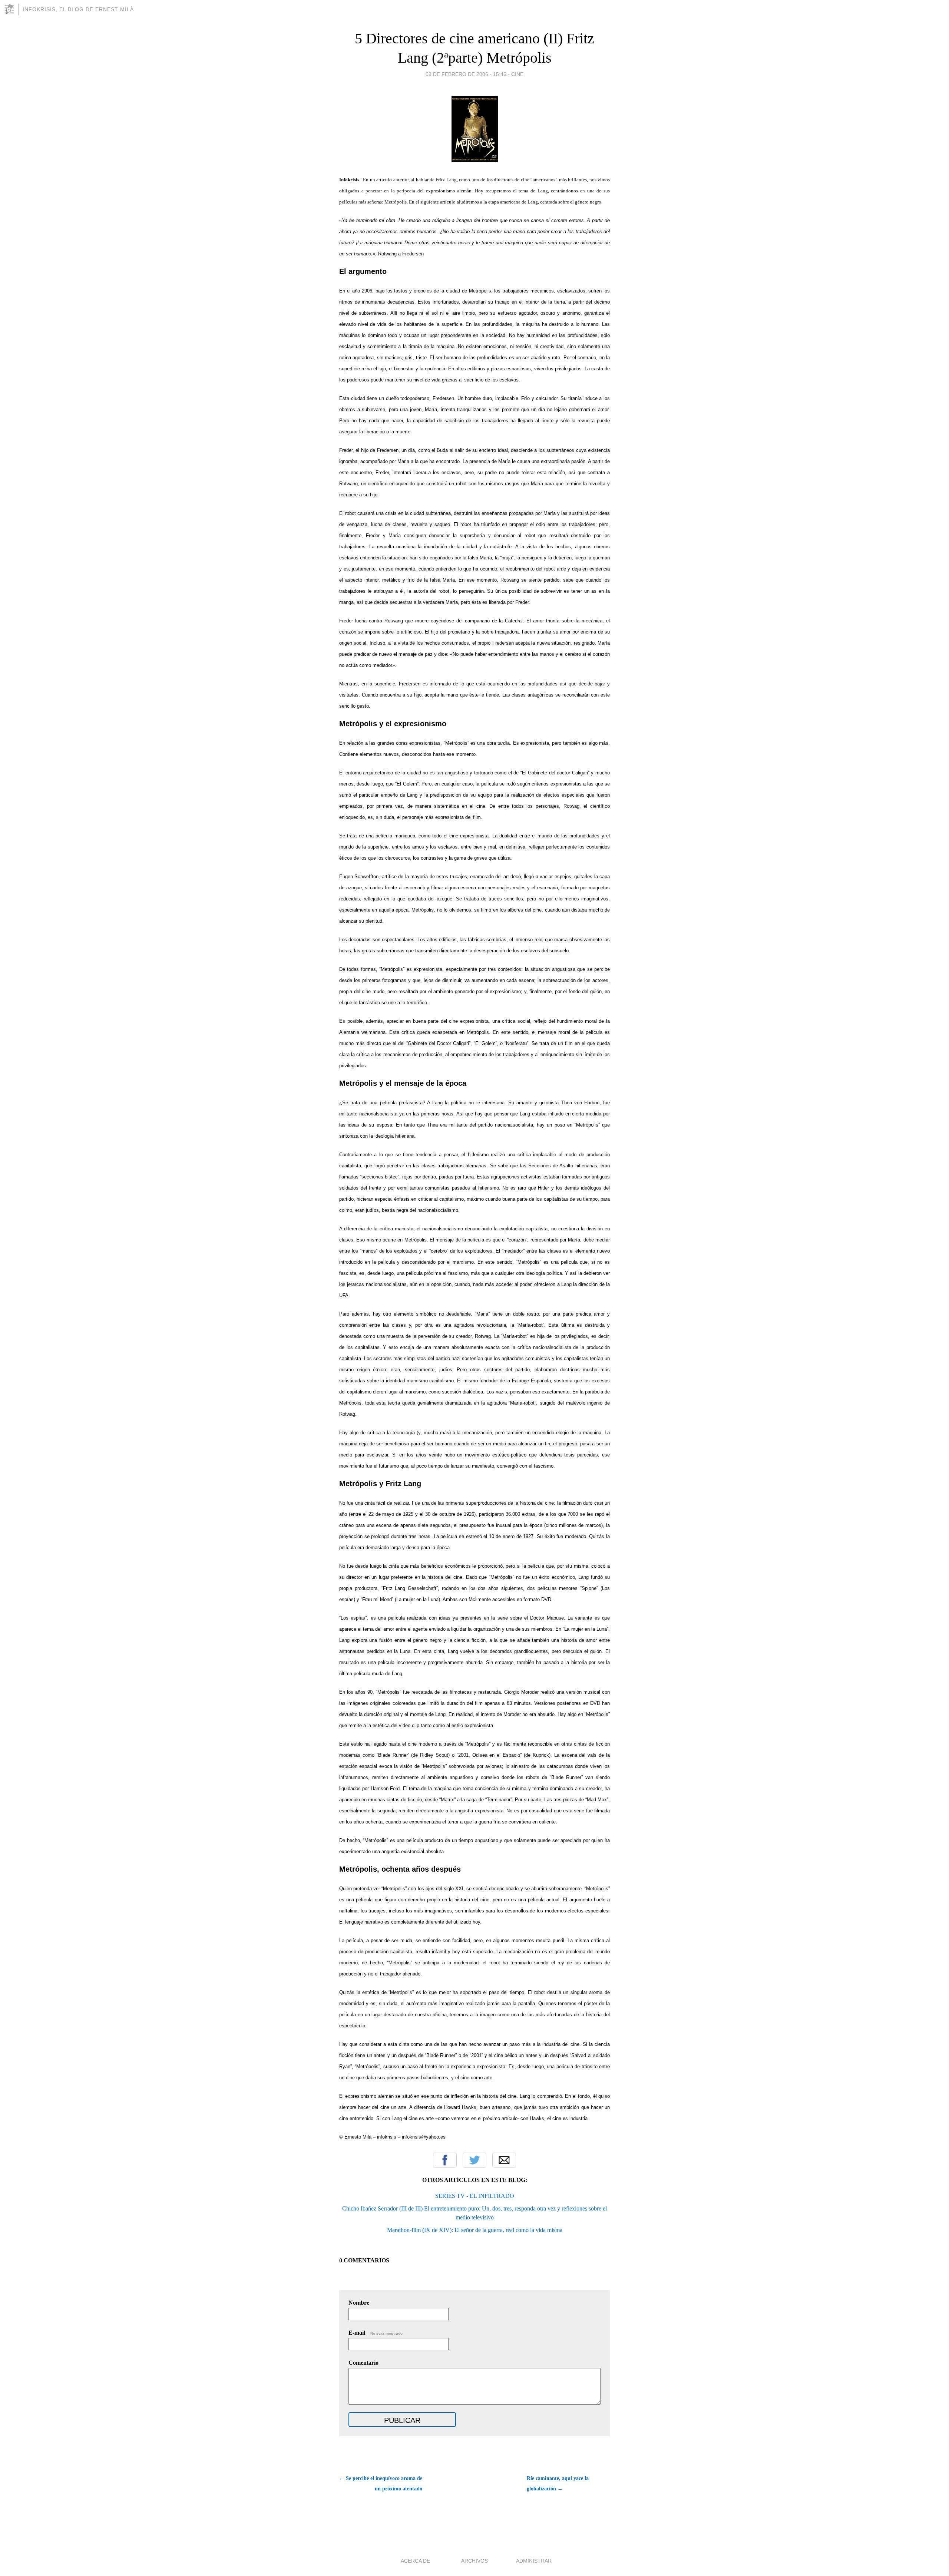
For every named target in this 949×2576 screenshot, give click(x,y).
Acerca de (415, 2561)
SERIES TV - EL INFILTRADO (475, 2196)
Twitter (474, 2160)
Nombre (359, 2303)
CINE (517, 74)
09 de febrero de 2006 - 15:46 (466, 74)
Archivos (474, 2561)
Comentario (363, 2363)
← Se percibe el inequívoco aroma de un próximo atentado (381, 2484)
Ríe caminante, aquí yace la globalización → (558, 2484)
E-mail (376, 2333)
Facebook (445, 2160)
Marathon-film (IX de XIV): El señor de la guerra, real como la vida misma (475, 2230)
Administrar (534, 2561)
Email (504, 2160)
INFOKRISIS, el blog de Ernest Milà (78, 9)
